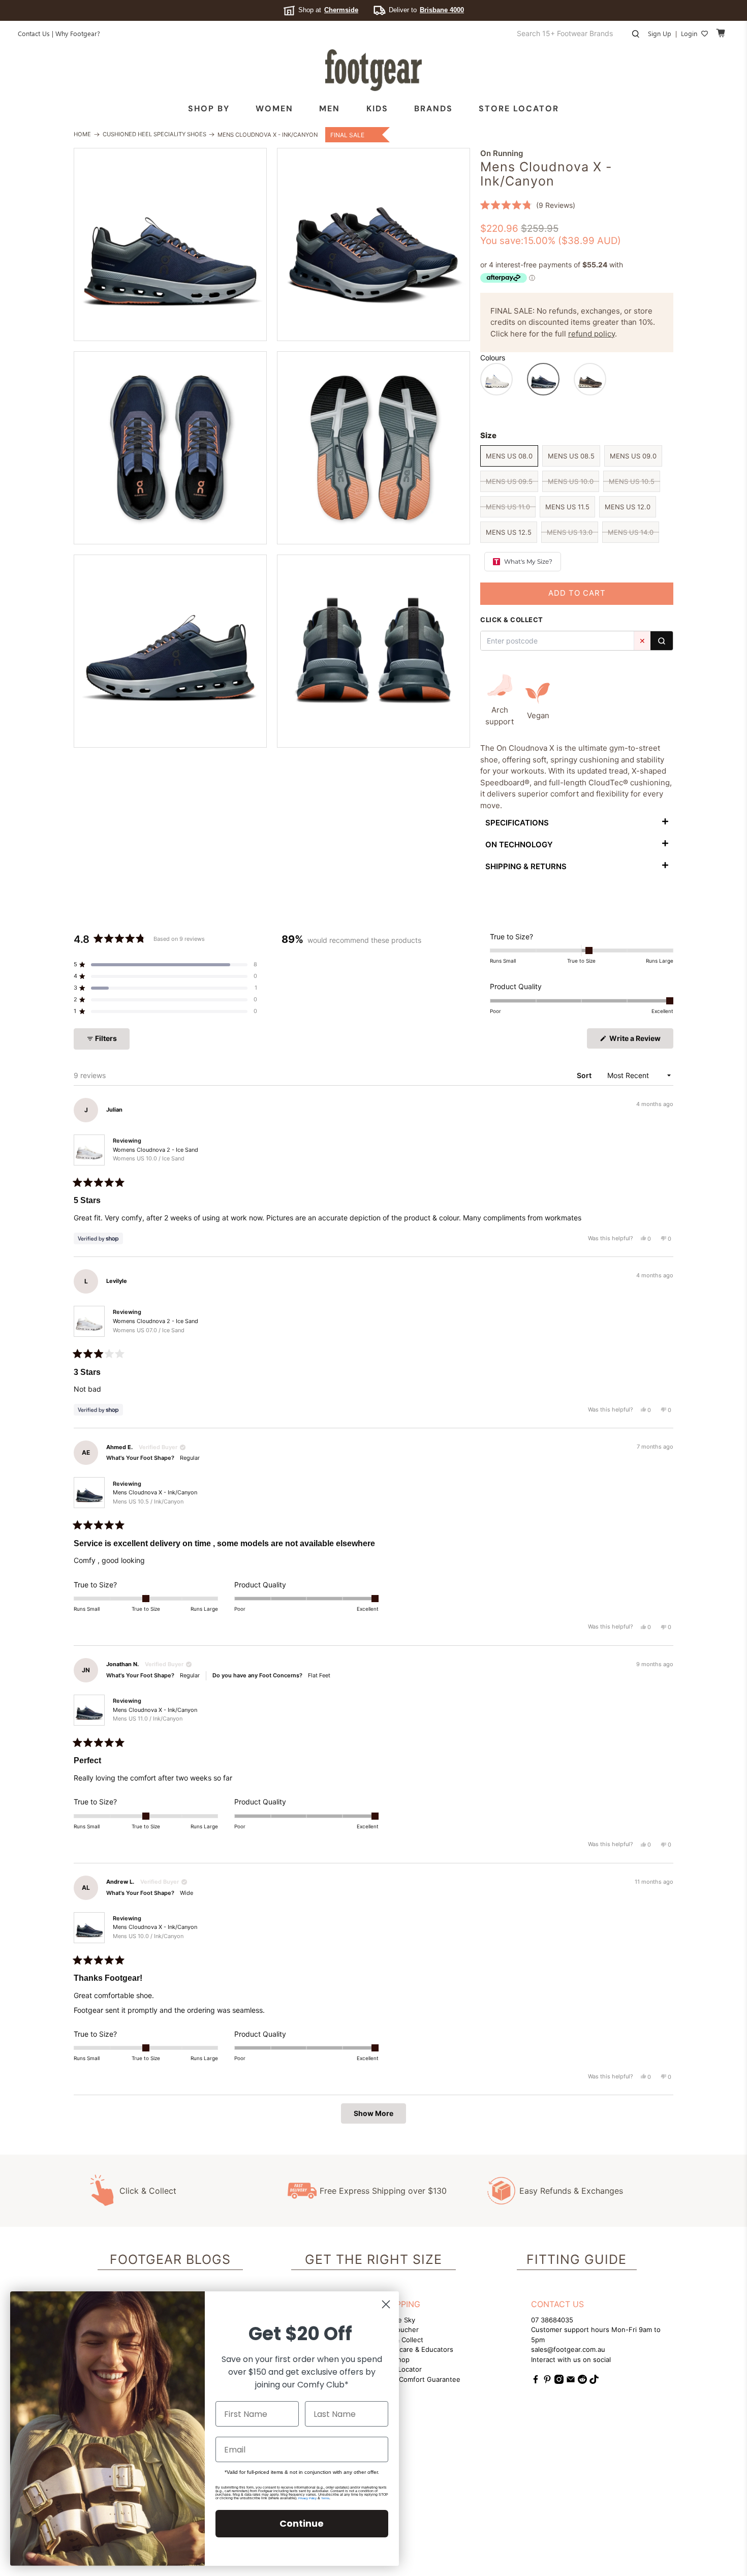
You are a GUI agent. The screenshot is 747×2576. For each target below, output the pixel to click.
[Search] (662, 641)
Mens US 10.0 (571, 481)
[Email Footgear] (571, 2381)
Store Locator (519, 109)
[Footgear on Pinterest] (547, 2381)
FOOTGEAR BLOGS (170, 2259)
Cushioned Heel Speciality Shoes (154, 134)
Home (82, 134)
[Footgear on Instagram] (559, 2381)
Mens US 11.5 (567, 507)
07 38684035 (552, 2320)
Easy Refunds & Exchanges (571, 2191)
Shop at (328, 10)
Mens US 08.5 (571, 456)
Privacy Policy (307, 2498)
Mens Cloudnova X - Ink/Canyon (155, 1497)
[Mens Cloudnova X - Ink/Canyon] (170, 244)
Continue (302, 2523)
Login (689, 33)
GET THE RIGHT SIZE (373, 2259)
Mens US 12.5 (509, 532)
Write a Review (641, 1041)
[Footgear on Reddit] (582, 2381)
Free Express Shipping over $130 (383, 2191)
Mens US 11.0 (508, 507)
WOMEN (274, 109)
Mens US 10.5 (632, 481)
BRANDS (433, 109)
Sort (585, 1075)
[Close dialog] (386, 2304)
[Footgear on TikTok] (594, 2381)
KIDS (377, 109)
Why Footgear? (78, 33)
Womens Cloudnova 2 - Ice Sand (155, 1154)
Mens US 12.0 (628, 507)
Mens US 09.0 (633, 456)
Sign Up (660, 33)
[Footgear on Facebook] (536, 2381)
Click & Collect (148, 2191)
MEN (330, 109)
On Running (502, 153)
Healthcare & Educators (416, 2349)
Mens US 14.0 (631, 532)
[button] (528, 205)
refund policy (592, 334)
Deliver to (426, 10)
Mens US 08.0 (509, 456)
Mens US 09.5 (509, 481)
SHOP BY (209, 109)
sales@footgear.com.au (568, 2349)
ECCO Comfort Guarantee (419, 2379)
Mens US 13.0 (570, 532)
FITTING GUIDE (577, 2259)
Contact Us (34, 33)
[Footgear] (373, 70)
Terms (325, 2498)
